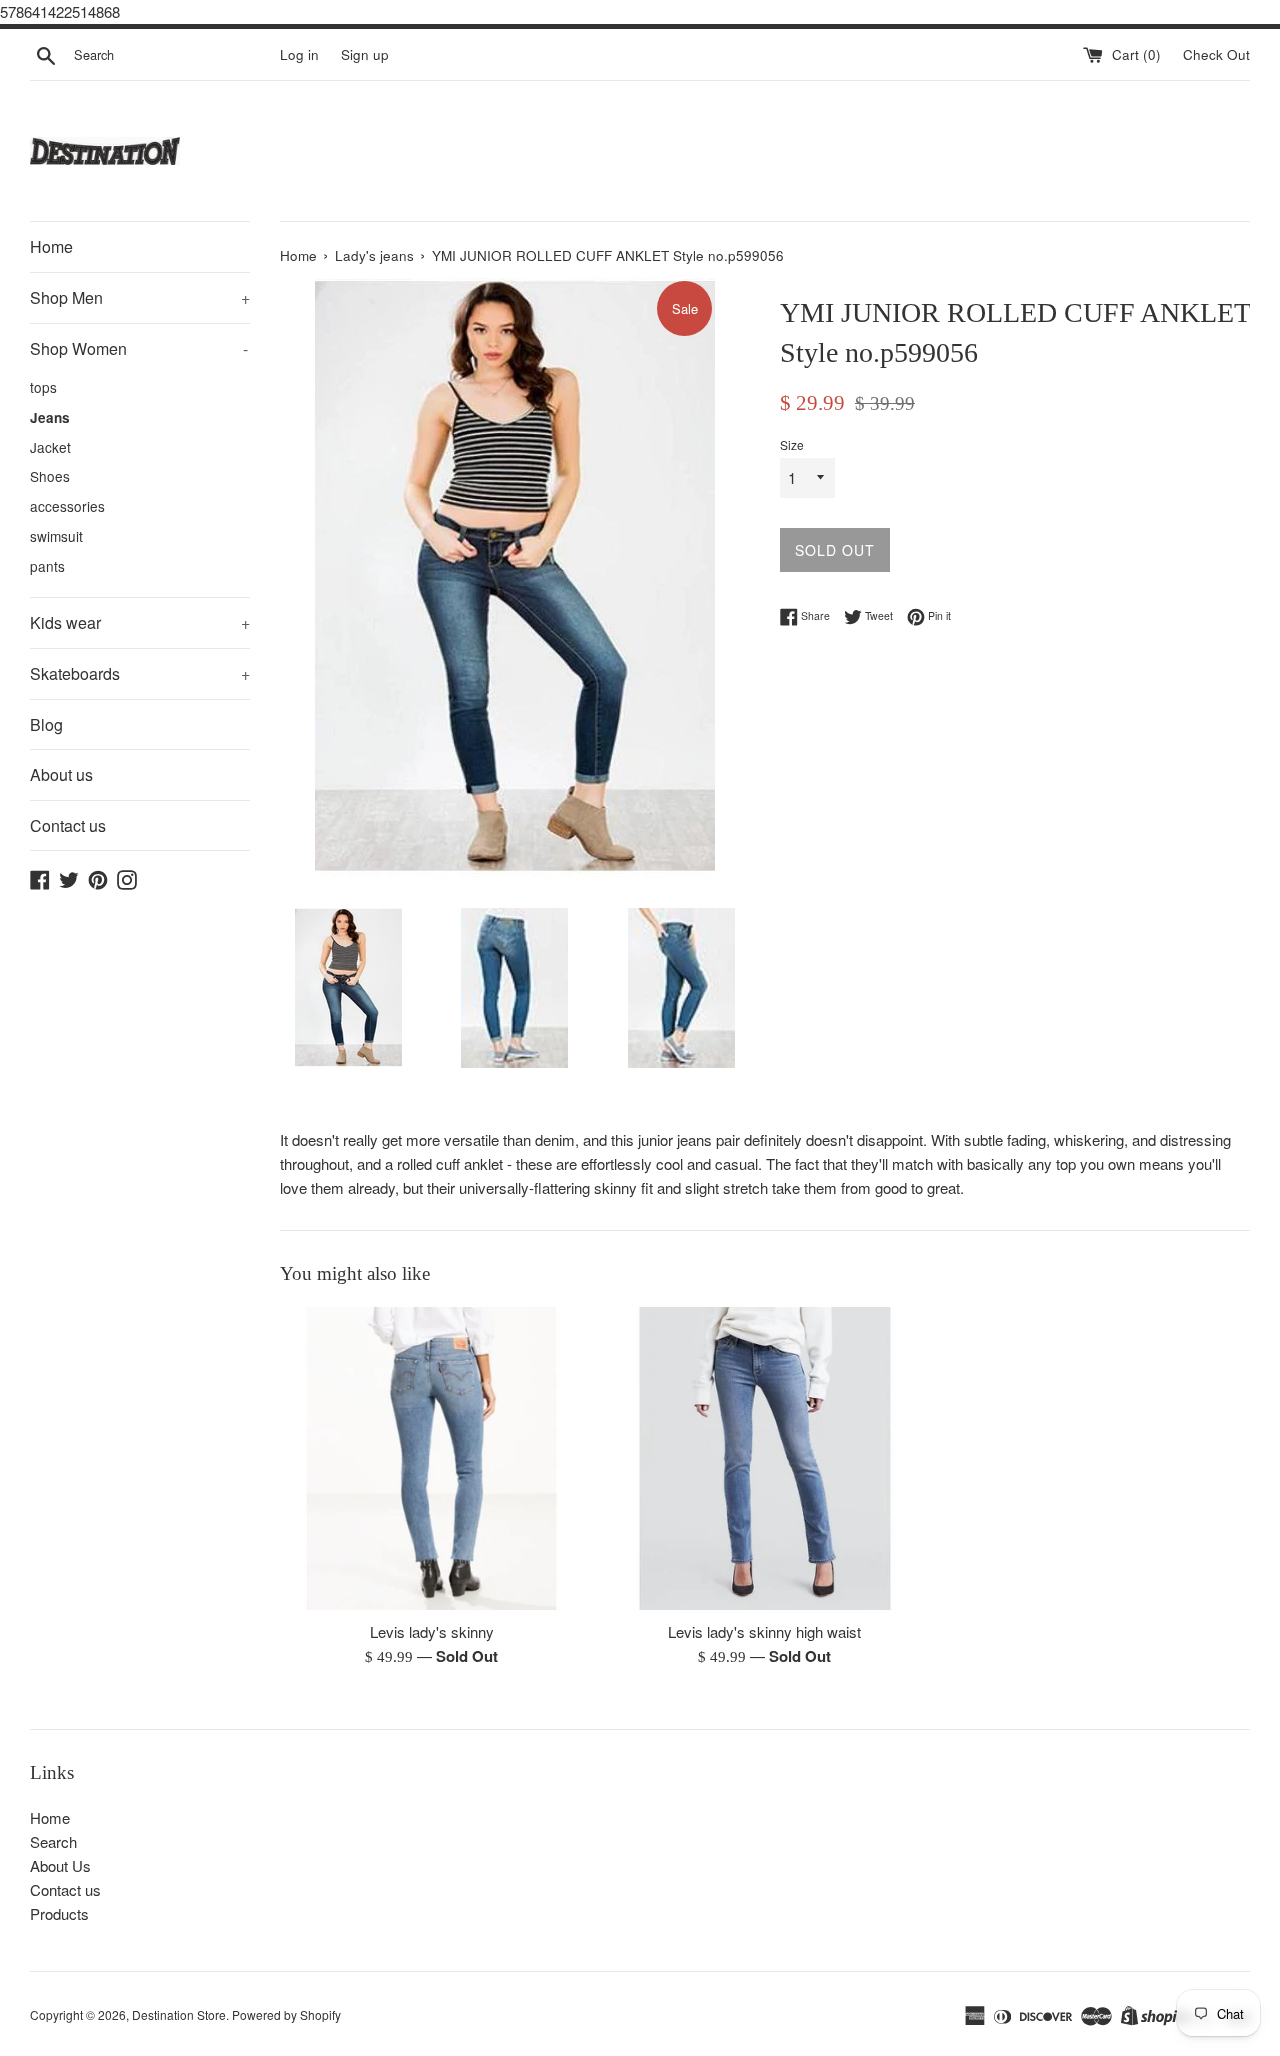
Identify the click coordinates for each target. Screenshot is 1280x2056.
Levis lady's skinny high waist (764, 1631)
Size (792, 444)
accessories (67, 506)
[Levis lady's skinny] (431, 1458)
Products (59, 1913)
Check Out (1216, 54)
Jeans (50, 417)
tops (43, 387)
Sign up (365, 54)
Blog (46, 724)
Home (51, 246)
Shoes (50, 476)
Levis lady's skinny (432, 1631)
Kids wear (140, 622)
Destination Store (179, 2014)
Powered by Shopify (286, 2014)
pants (47, 566)
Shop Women (139, 348)
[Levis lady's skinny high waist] (764, 1458)
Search (53, 1841)
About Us (60, 1865)
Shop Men (140, 297)
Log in (299, 54)
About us (61, 774)
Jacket (50, 447)
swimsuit (56, 536)
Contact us (68, 825)
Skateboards (140, 673)
